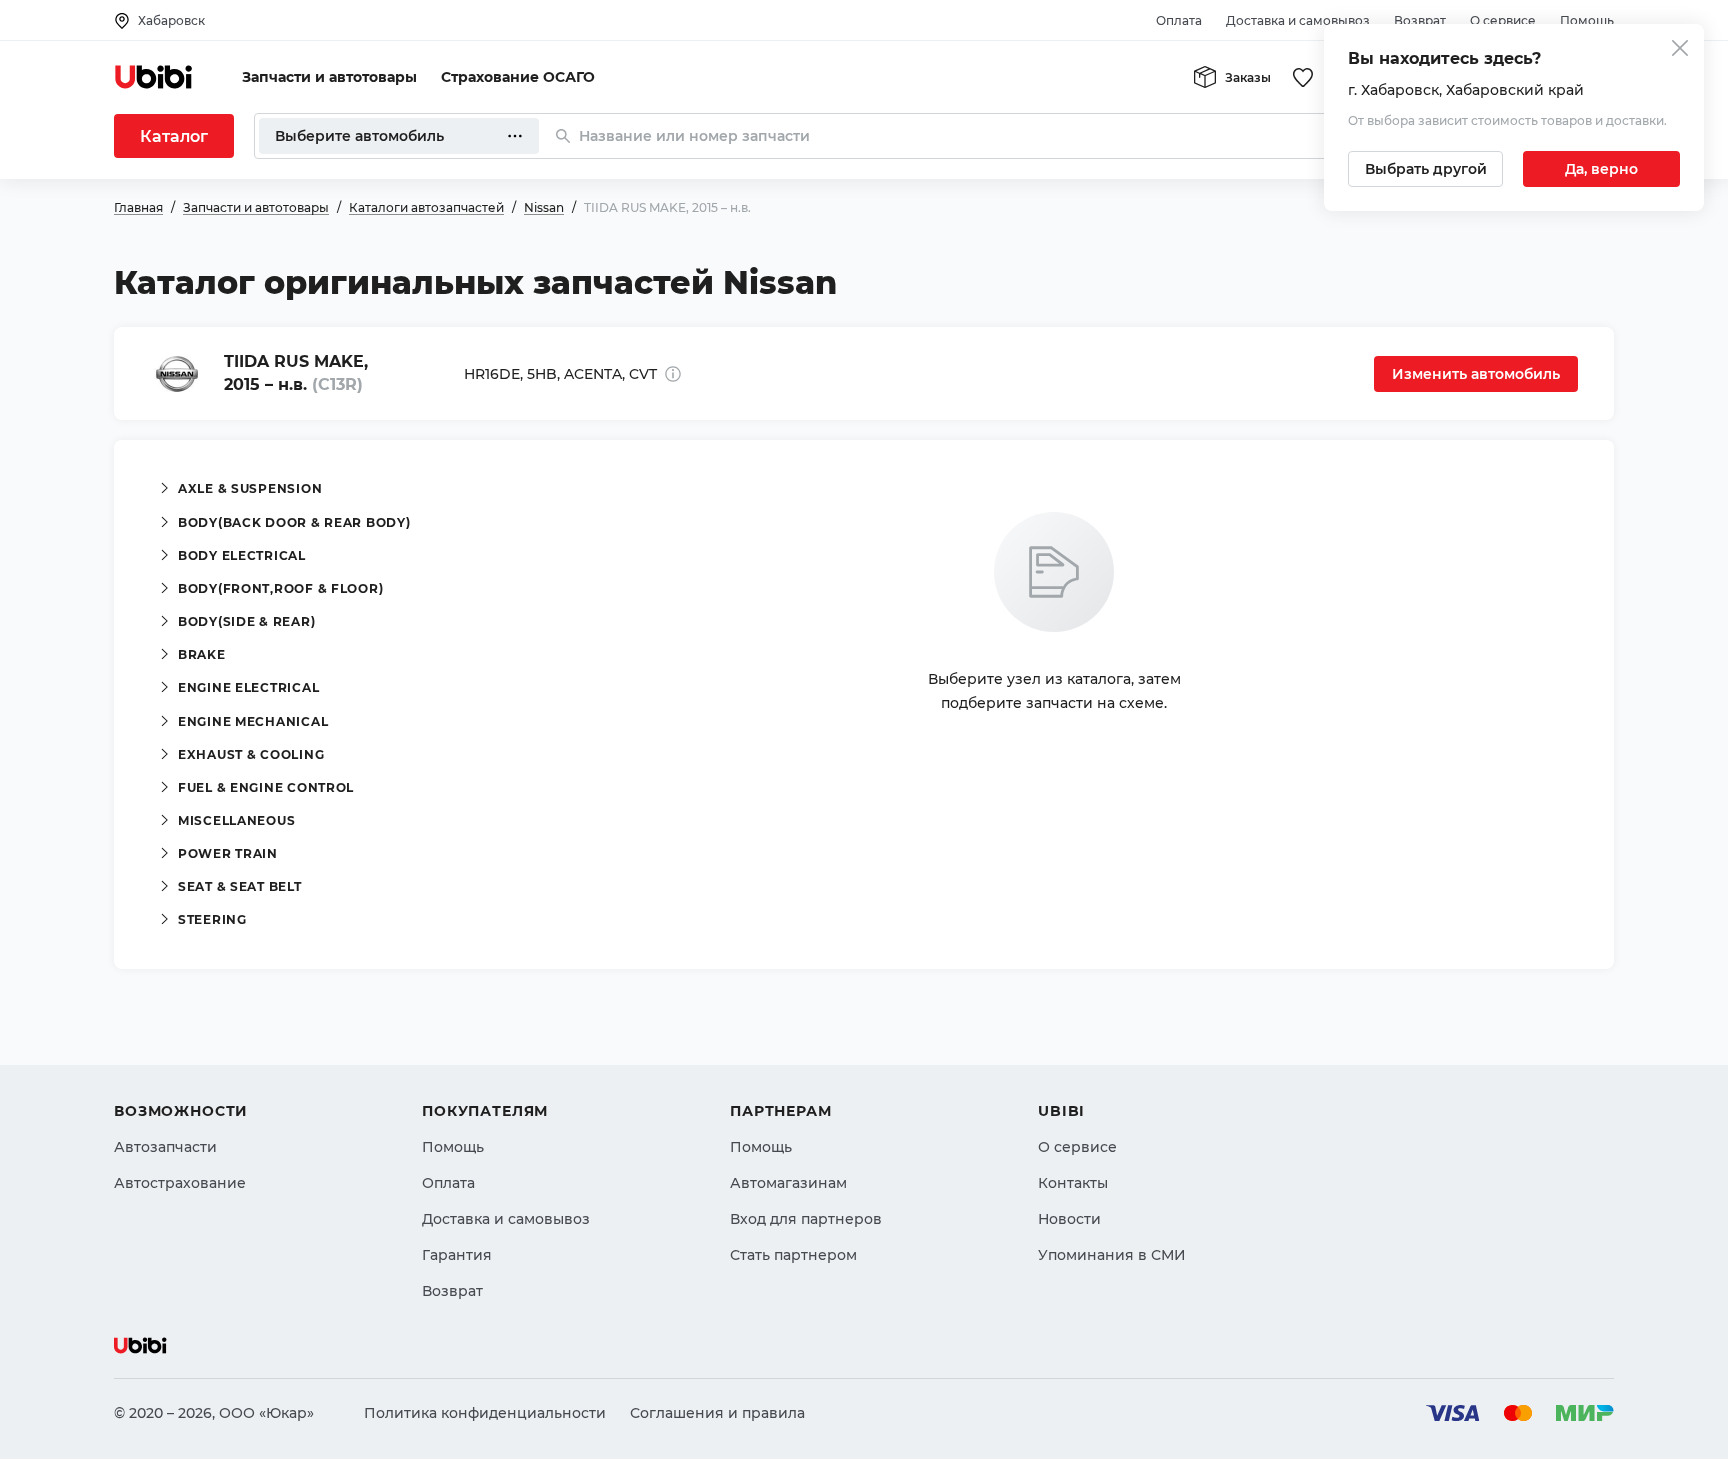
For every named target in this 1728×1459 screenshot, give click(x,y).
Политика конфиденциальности (485, 1413)
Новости (1069, 1219)
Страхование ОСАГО (518, 77)
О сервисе (1503, 20)
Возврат (1420, 20)
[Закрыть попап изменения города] (1680, 50)
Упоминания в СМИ (1112, 1255)
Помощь (1587, 20)
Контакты (1073, 1183)
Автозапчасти (165, 1147)
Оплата (1179, 20)
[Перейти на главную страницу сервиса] (154, 77)
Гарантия (457, 1255)
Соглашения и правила (717, 1413)
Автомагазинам (788, 1183)
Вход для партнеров (806, 1219)
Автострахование (180, 1183)
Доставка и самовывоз (1298, 20)
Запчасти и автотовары (329, 77)
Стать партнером (793, 1255)
